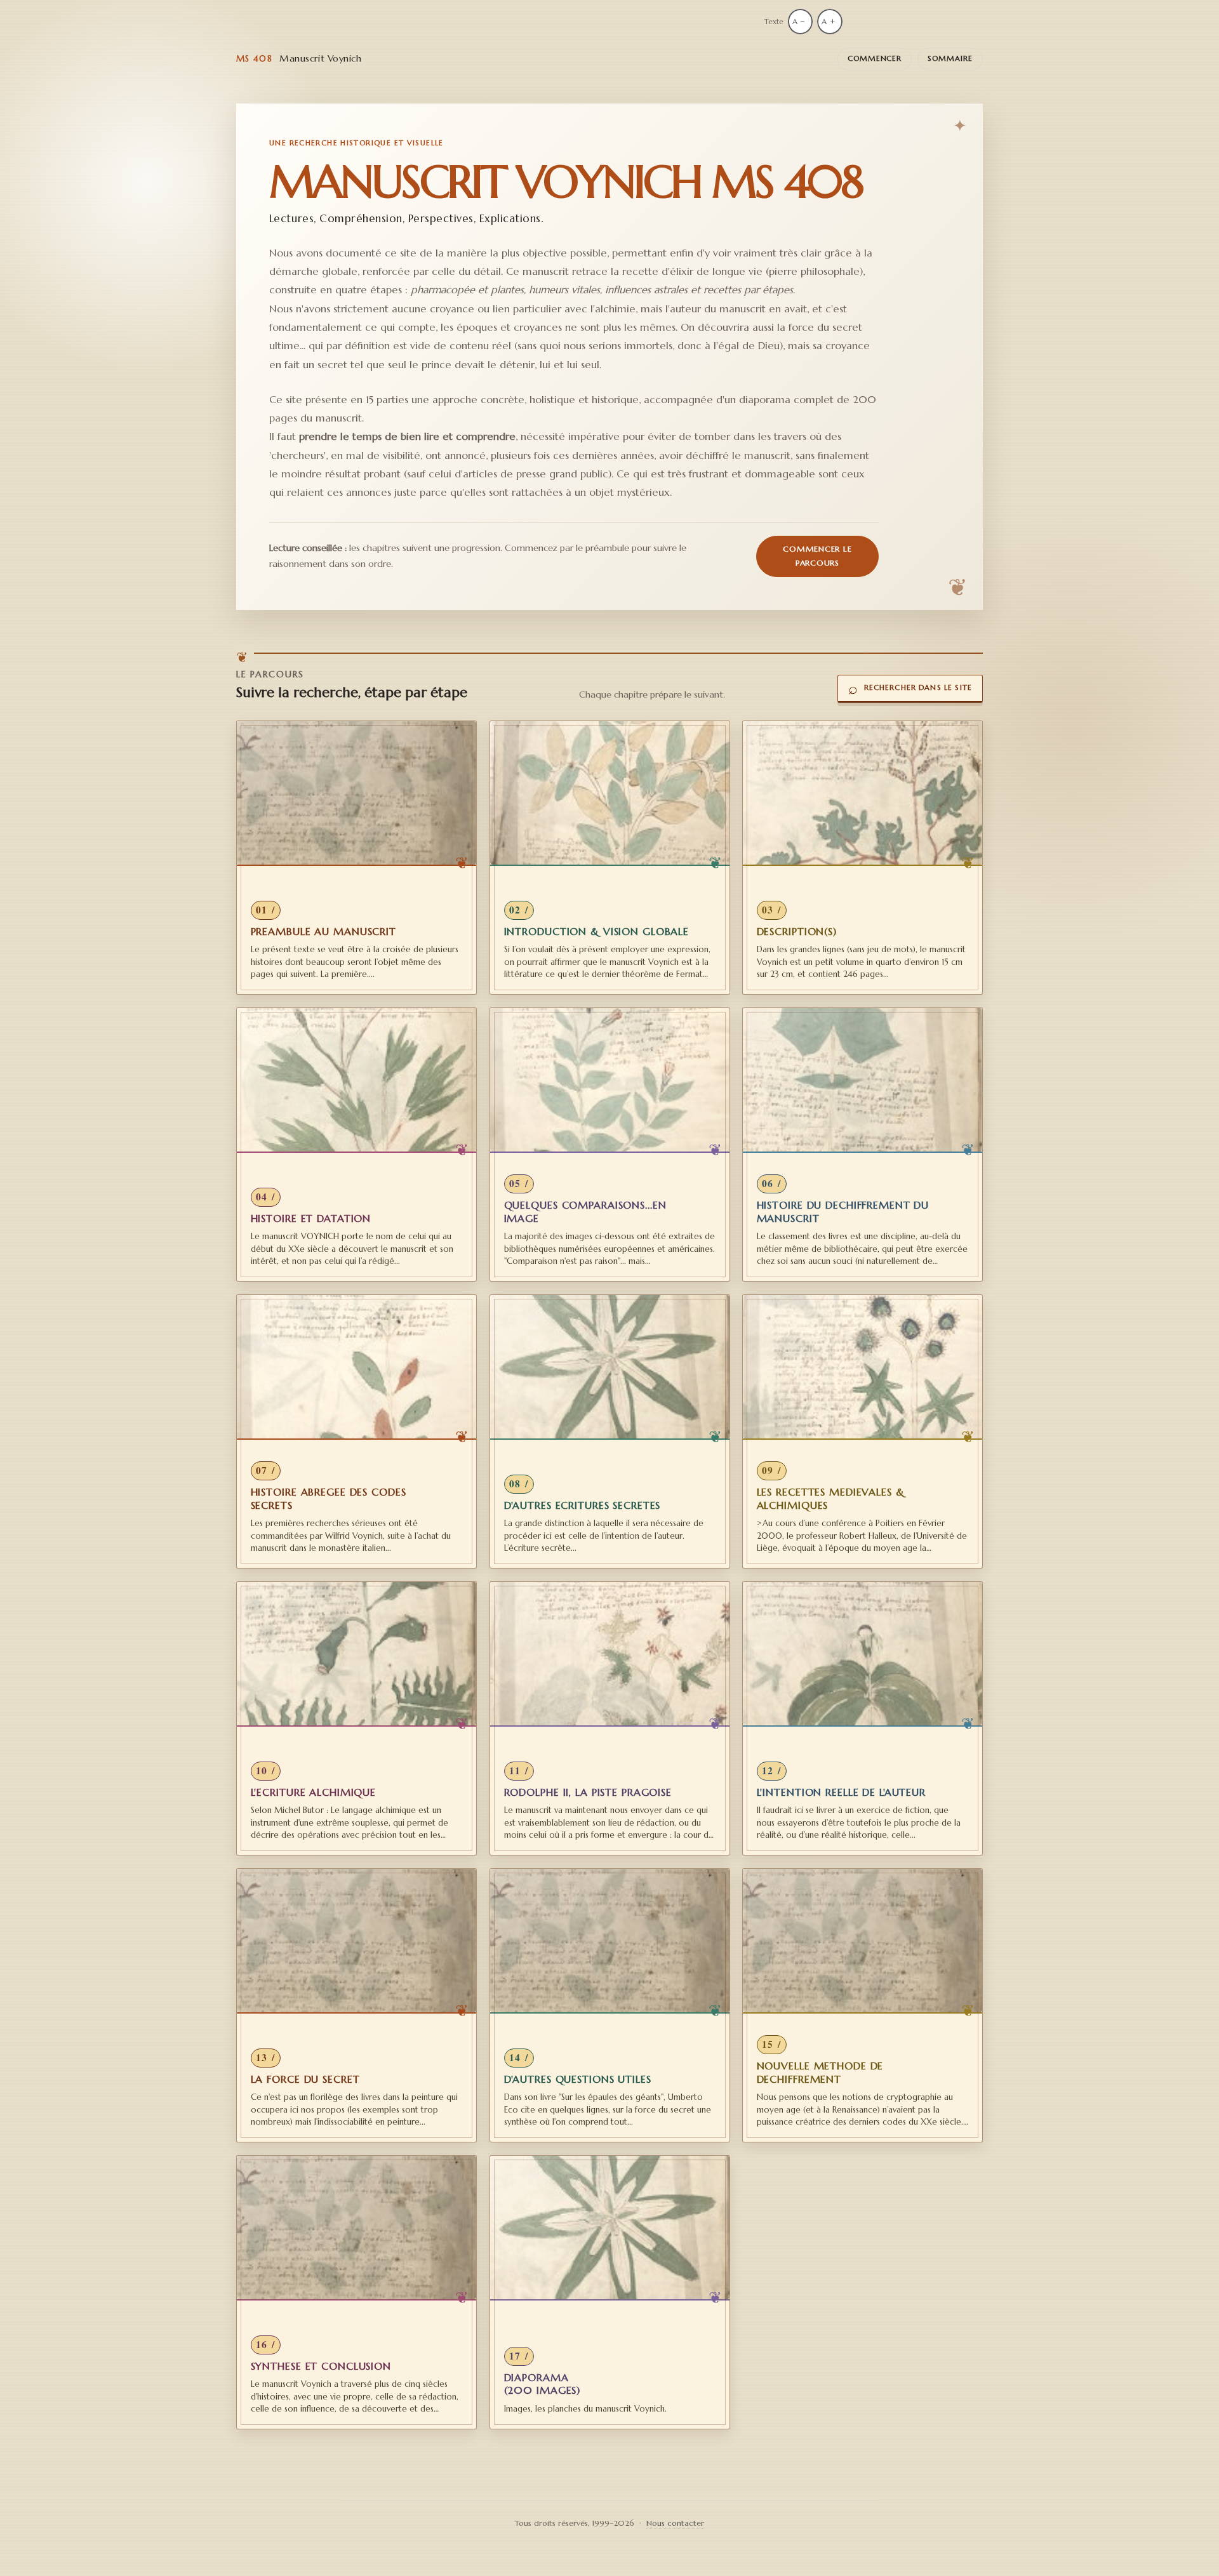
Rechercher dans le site (910, 688)
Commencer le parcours (817, 556)
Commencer (875, 58)
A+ (829, 21)
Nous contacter (675, 2523)
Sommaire (950, 58)
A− (800, 21)
